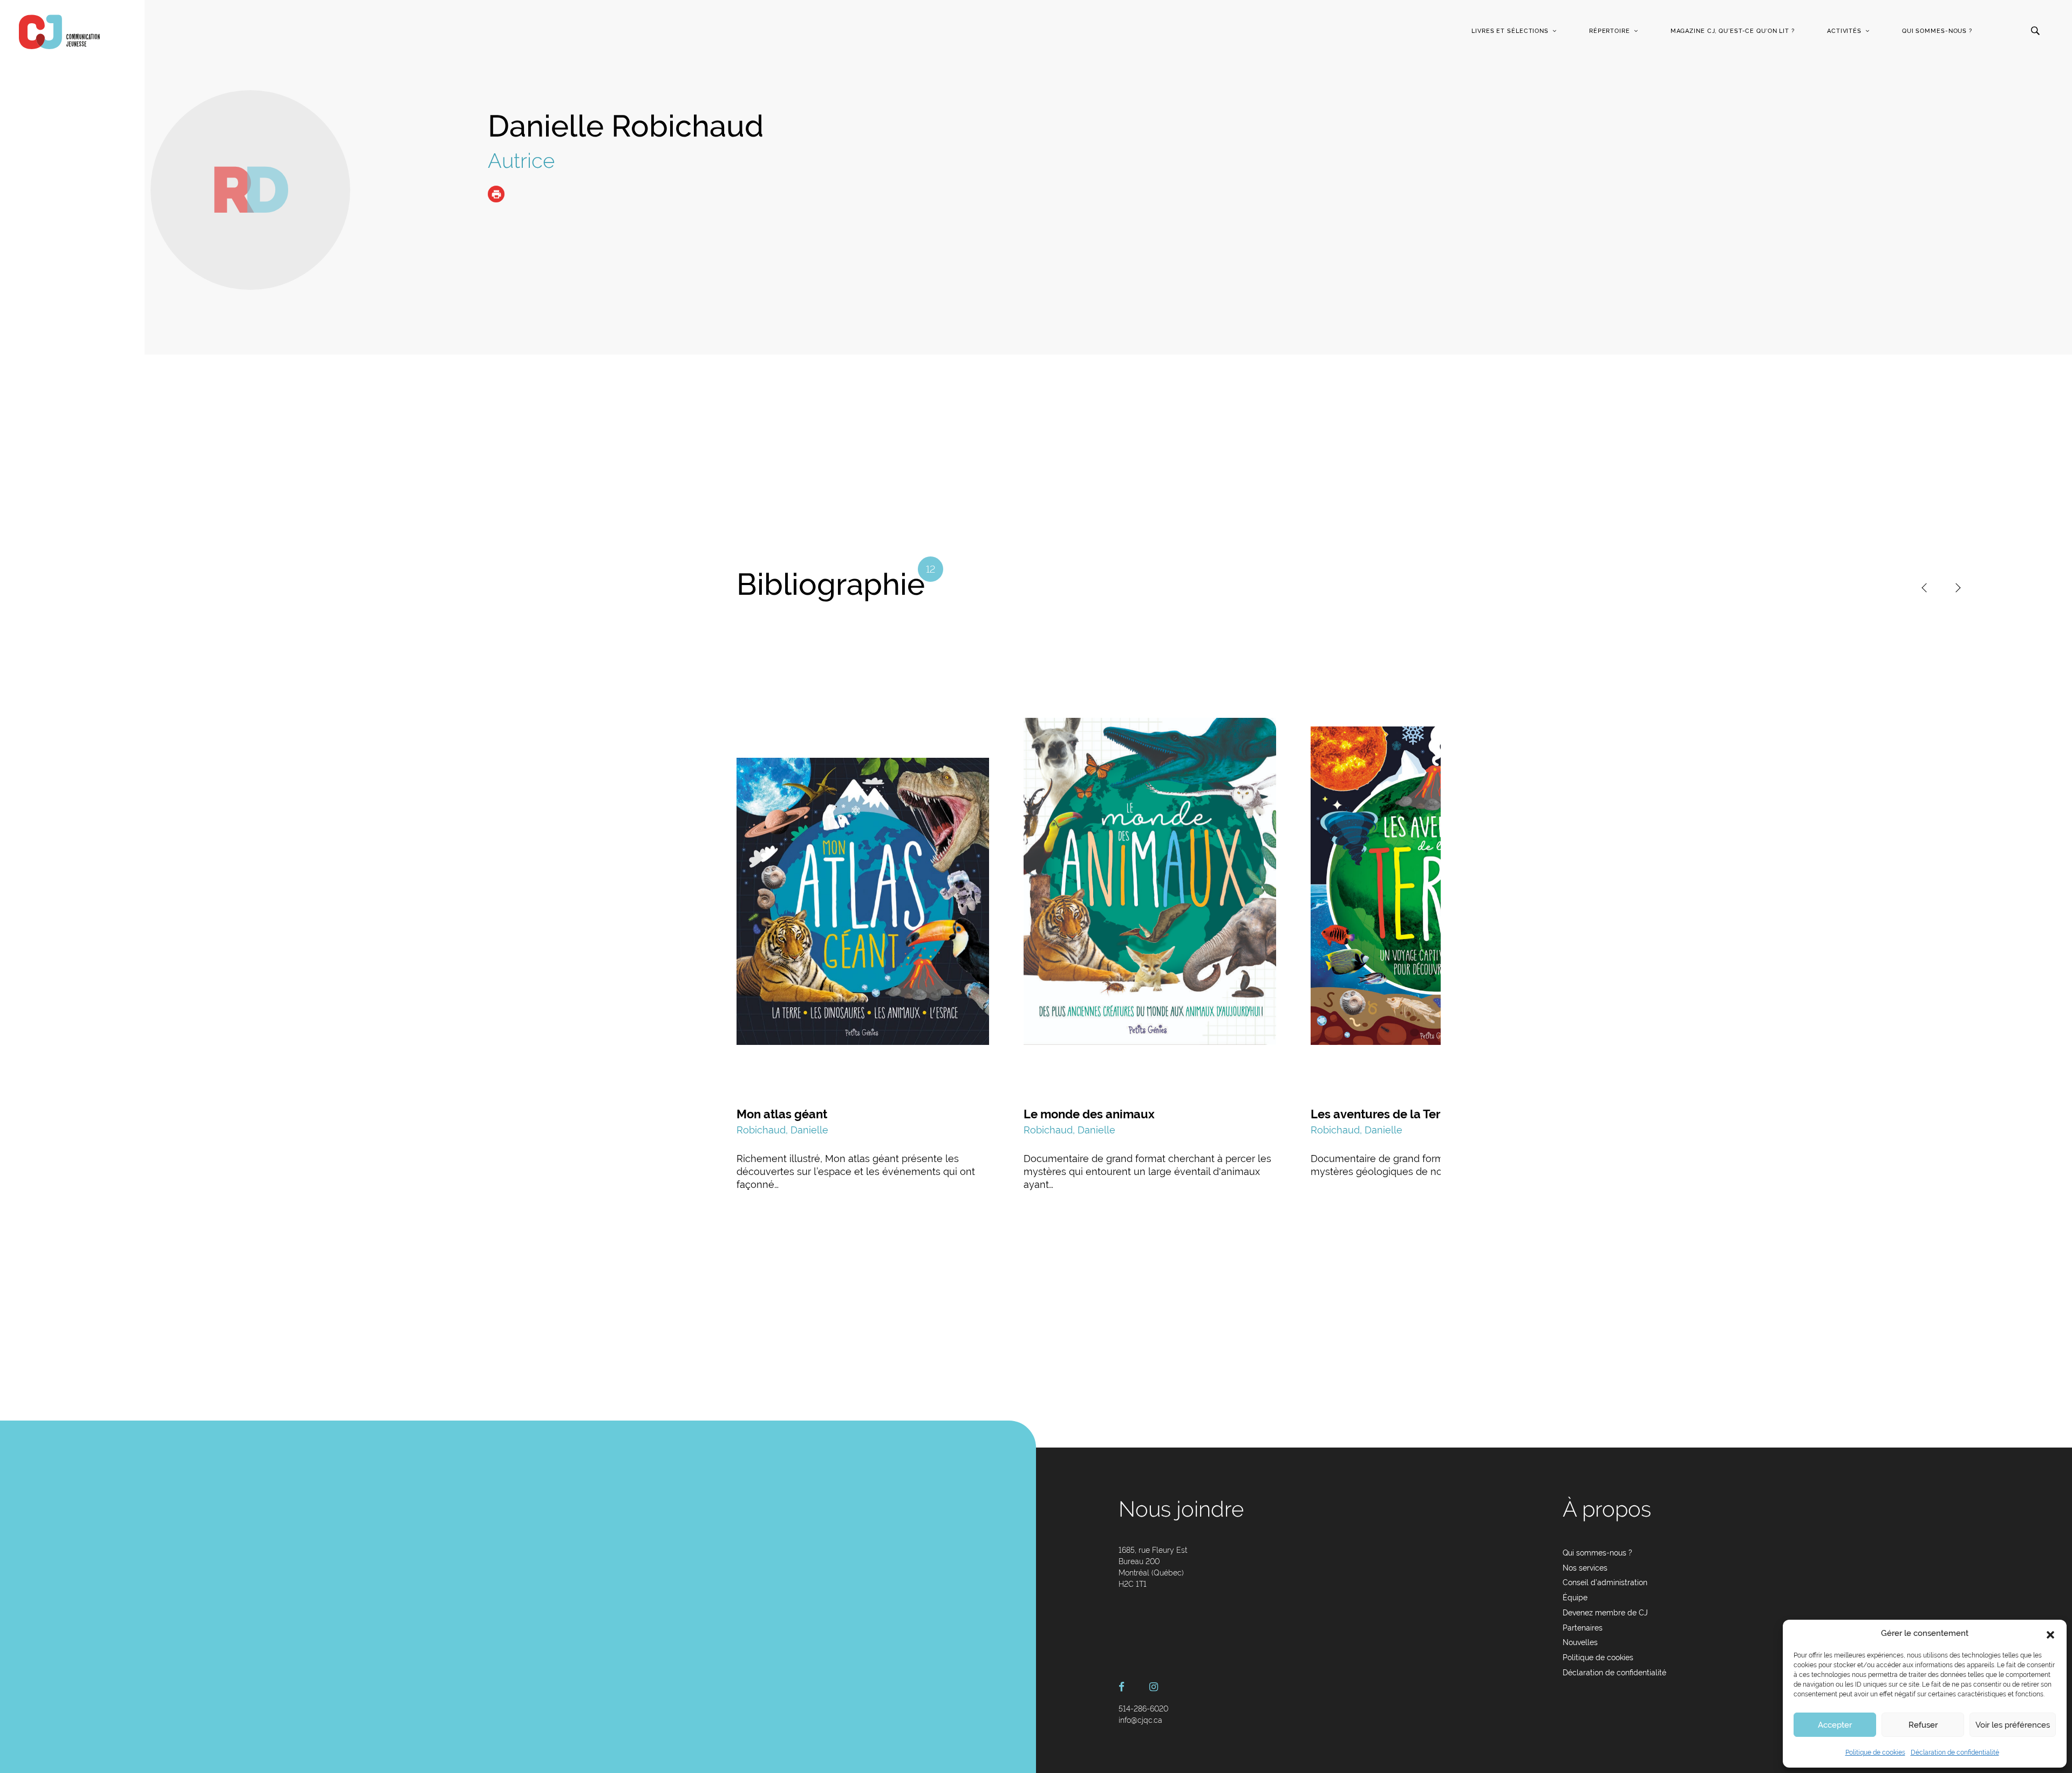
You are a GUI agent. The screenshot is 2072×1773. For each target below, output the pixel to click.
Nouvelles (1580, 1642)
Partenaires (1583, 1628)
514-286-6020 (1143, 1709)
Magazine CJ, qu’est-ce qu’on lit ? (1733, 31)
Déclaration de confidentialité (1955, 1752)
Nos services (1585, 1568)
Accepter (1835, 1725)
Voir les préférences (2013, 1725)
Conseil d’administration (1605, 1582)
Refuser (1923, 1725)
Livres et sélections (1510, 31)
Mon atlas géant (782, 1114)
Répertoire (1610, 31)
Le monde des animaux (1089, 1114)
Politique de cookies (1875, 1752)
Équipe (1575, 1598)
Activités (1844, 31)
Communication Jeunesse (59, 32)
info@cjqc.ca (1140, 1720)
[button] (2050, 1634)
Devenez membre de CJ (1605, 1613)
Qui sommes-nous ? (1937, 31)
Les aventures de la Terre (1381, 1114)
